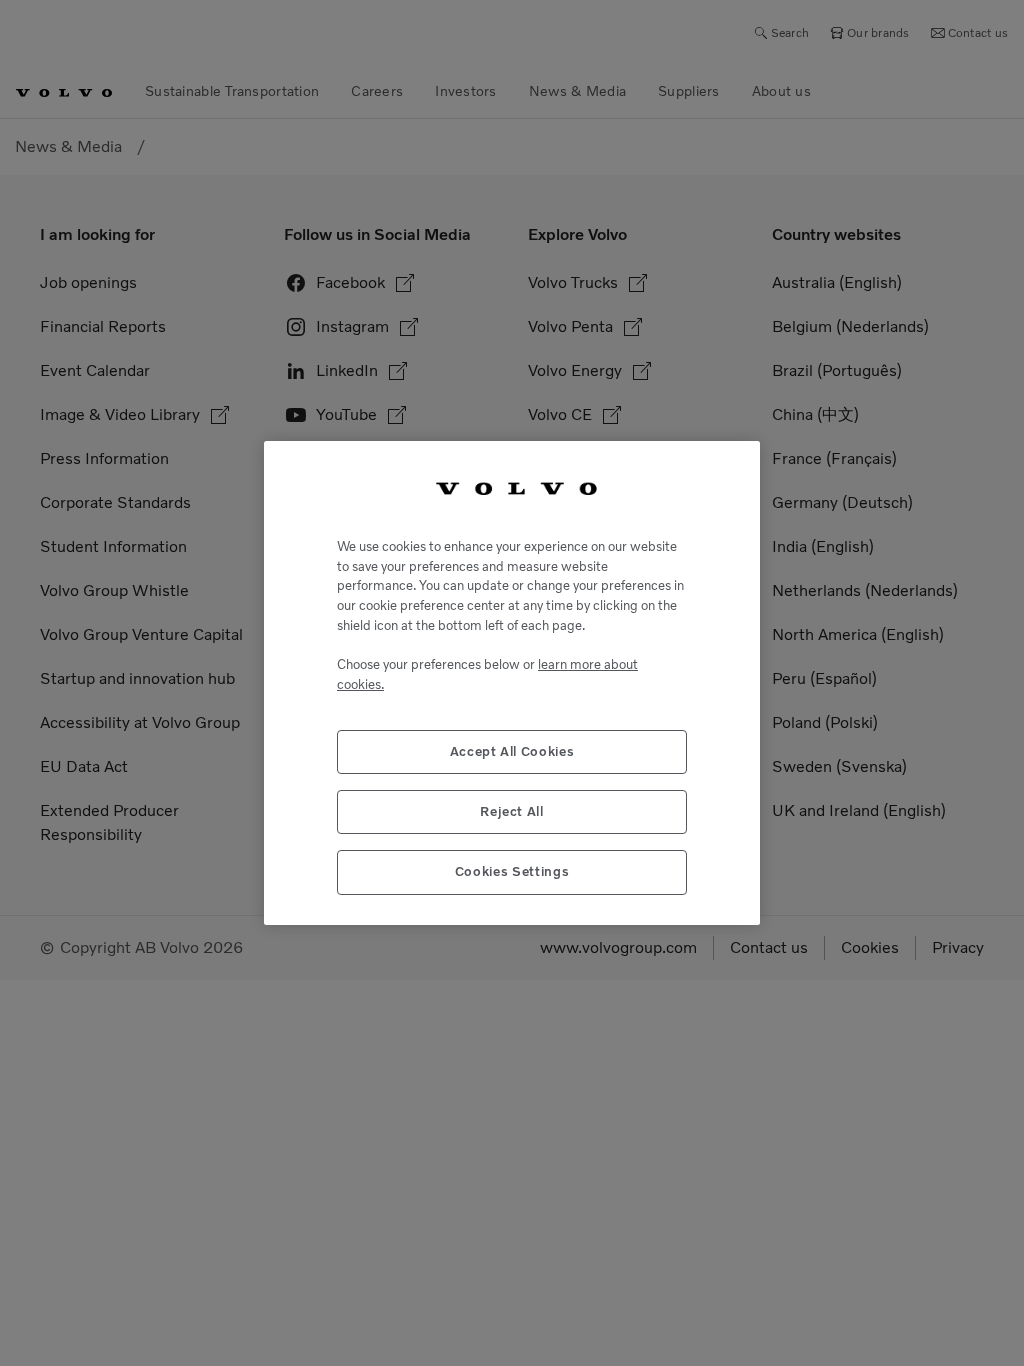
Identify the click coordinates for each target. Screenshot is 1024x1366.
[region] (512, 682)
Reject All (512, 811)
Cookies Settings (512, 871)
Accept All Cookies (512, 751)
